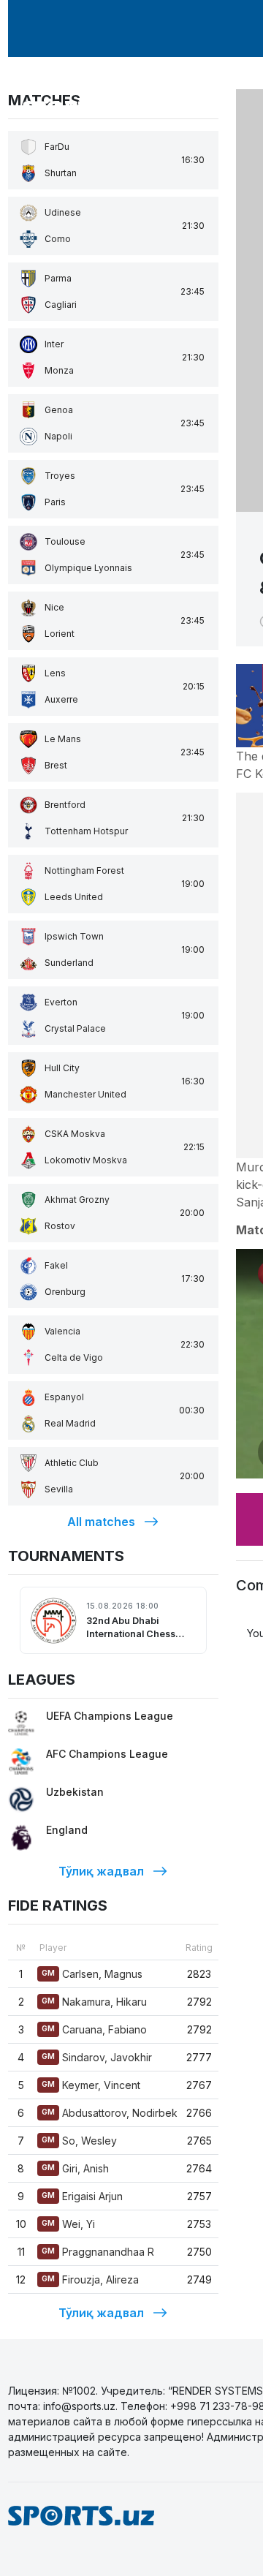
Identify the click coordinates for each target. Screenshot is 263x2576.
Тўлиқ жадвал (101, 1871)
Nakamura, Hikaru (94, 2002)
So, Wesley (79, 2141)
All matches (101, 1522)
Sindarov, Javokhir (97, 2057)
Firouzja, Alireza (90, 2280)
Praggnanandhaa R (98, 2252)
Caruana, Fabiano (94, 2029)
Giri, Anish (75, 2168)
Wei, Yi (68, 2224)
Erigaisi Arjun (82, 2196)
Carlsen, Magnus (92, 1974)
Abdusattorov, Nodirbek (110, 2113)
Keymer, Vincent (91, 2085)
